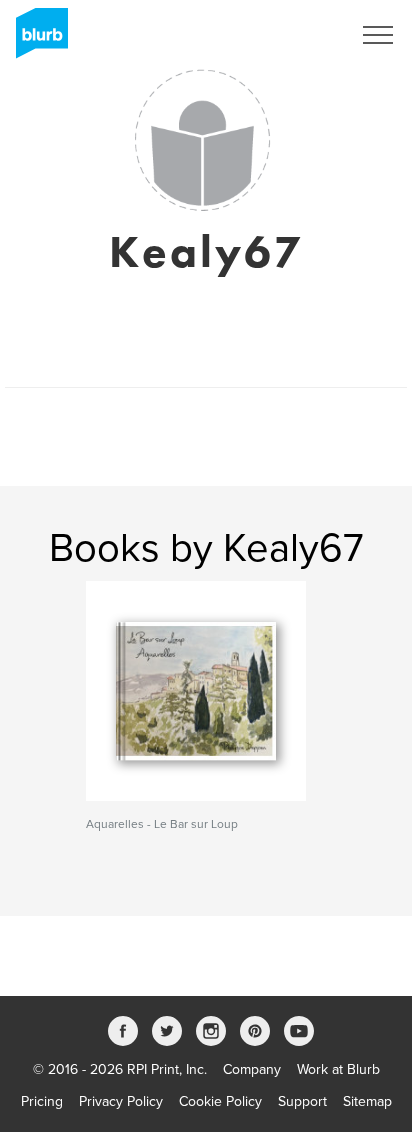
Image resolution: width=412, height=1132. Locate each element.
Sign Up (300, 35)
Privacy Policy (121, 1101)
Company (252, 1069)
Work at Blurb (338, 1069)
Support (302, 1101)
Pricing (42, 1101)
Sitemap (367, 1101)
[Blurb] (36, 40)
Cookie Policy (220, 1101)
